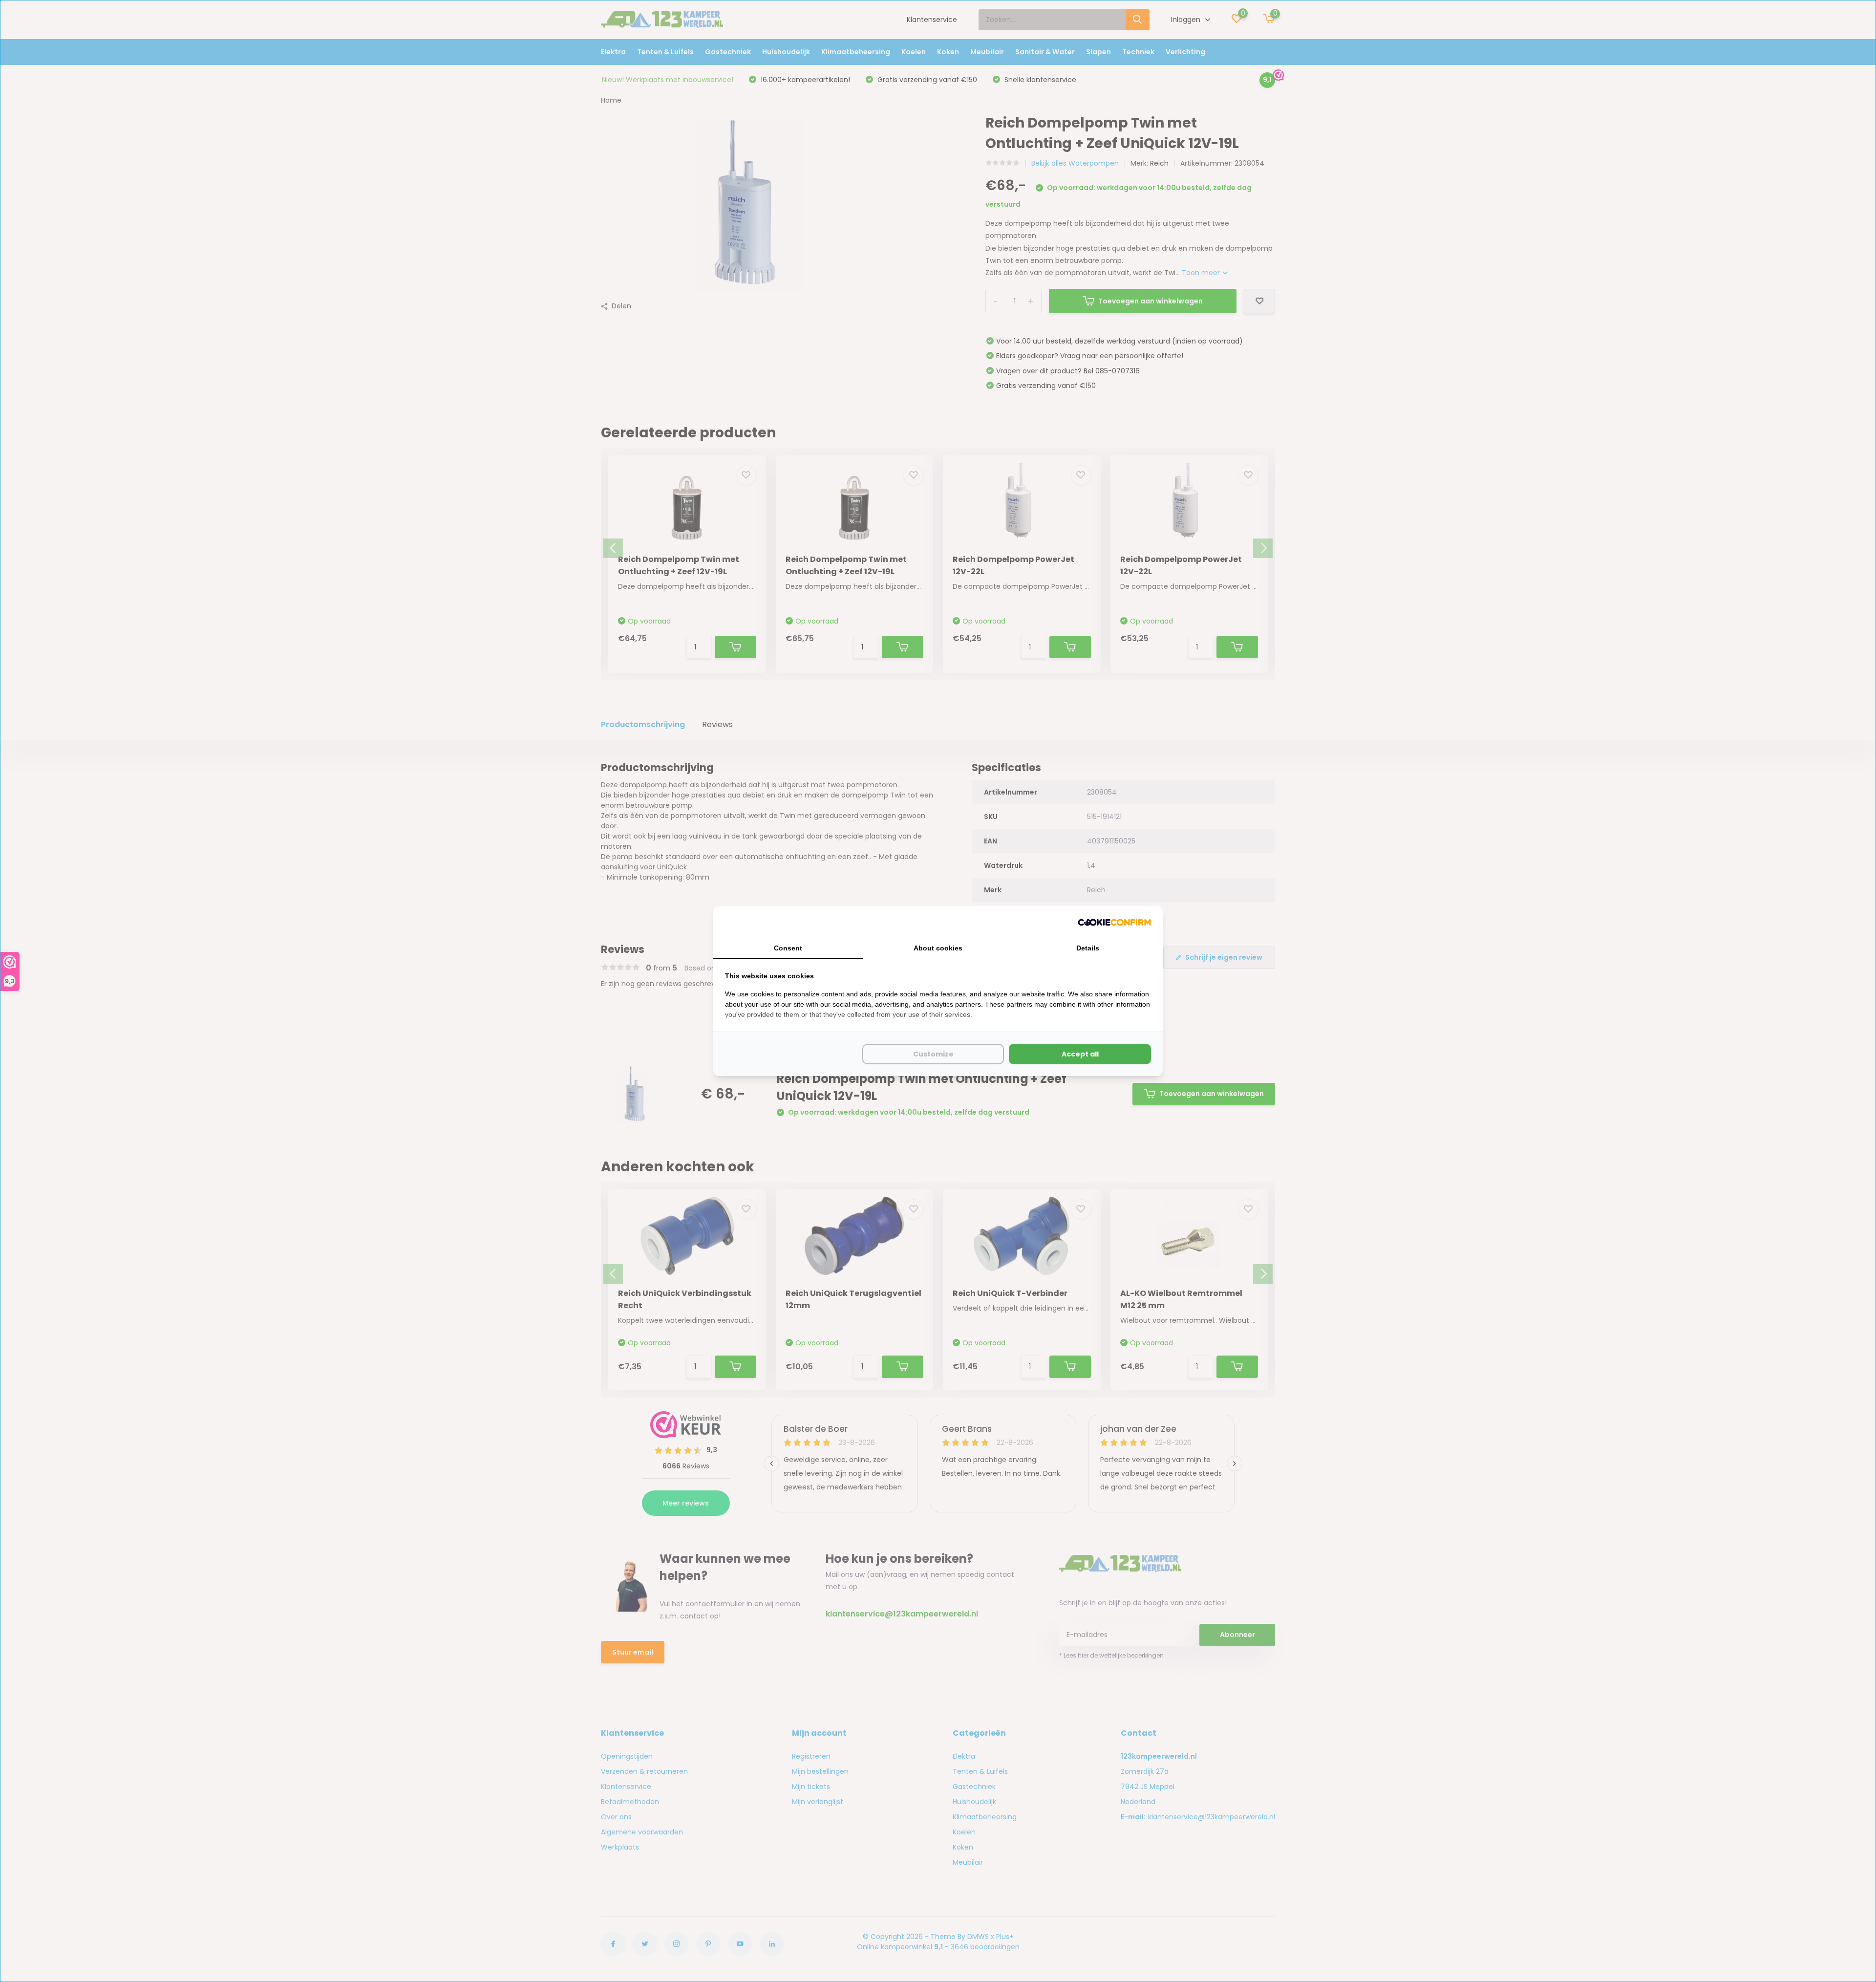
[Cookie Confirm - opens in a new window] (1114, 922)
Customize (933, 1054)
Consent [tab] (788, 948)
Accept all (1080, 1054)
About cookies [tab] (938, 948)
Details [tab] (1088, 948)
